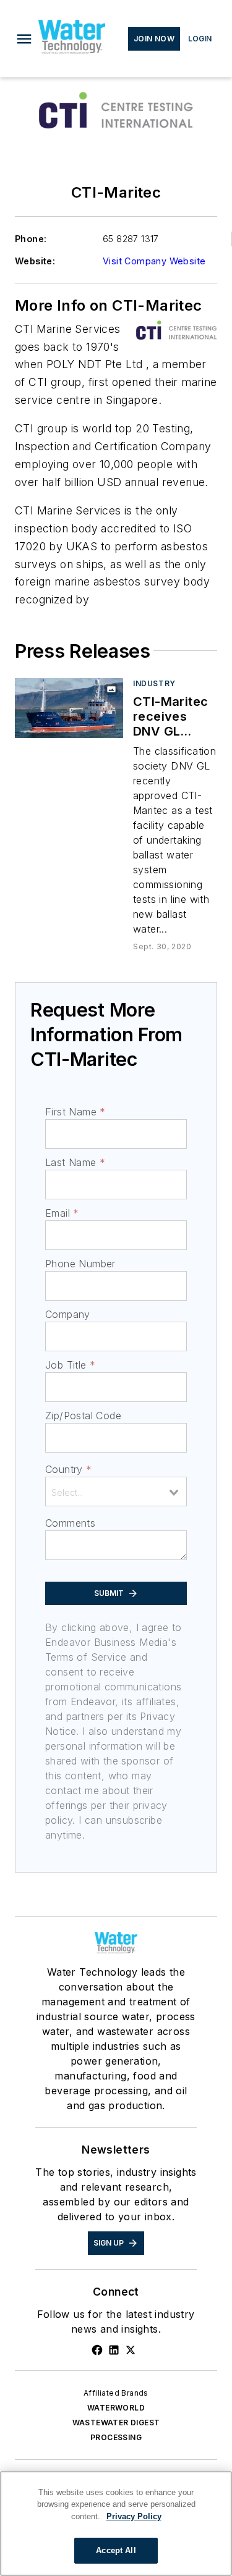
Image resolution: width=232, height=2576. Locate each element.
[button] (24, 39)
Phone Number (80, 1264)
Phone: (31, 239)
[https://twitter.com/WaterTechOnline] (131, 2350)
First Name (75, 1112)
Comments (70, 1523)
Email (62, 1213)
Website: (35, 261)
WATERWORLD (116, 2408)
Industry (154, 683)
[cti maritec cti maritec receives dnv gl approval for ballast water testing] (69, 708)
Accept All (116, 2550)
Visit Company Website (154, 261)
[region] (116, 2524)
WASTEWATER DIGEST (116, 2423)
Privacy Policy (134, 2516)
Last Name (75, 1162)
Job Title (70, 1365)
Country (68, 1469)
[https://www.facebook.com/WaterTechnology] (97, 2350)
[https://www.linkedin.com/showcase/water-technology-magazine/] (114, 2350)
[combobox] (116, 1491)
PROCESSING (116, 2437)
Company (68, 1314)
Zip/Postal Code (83, 1416)
